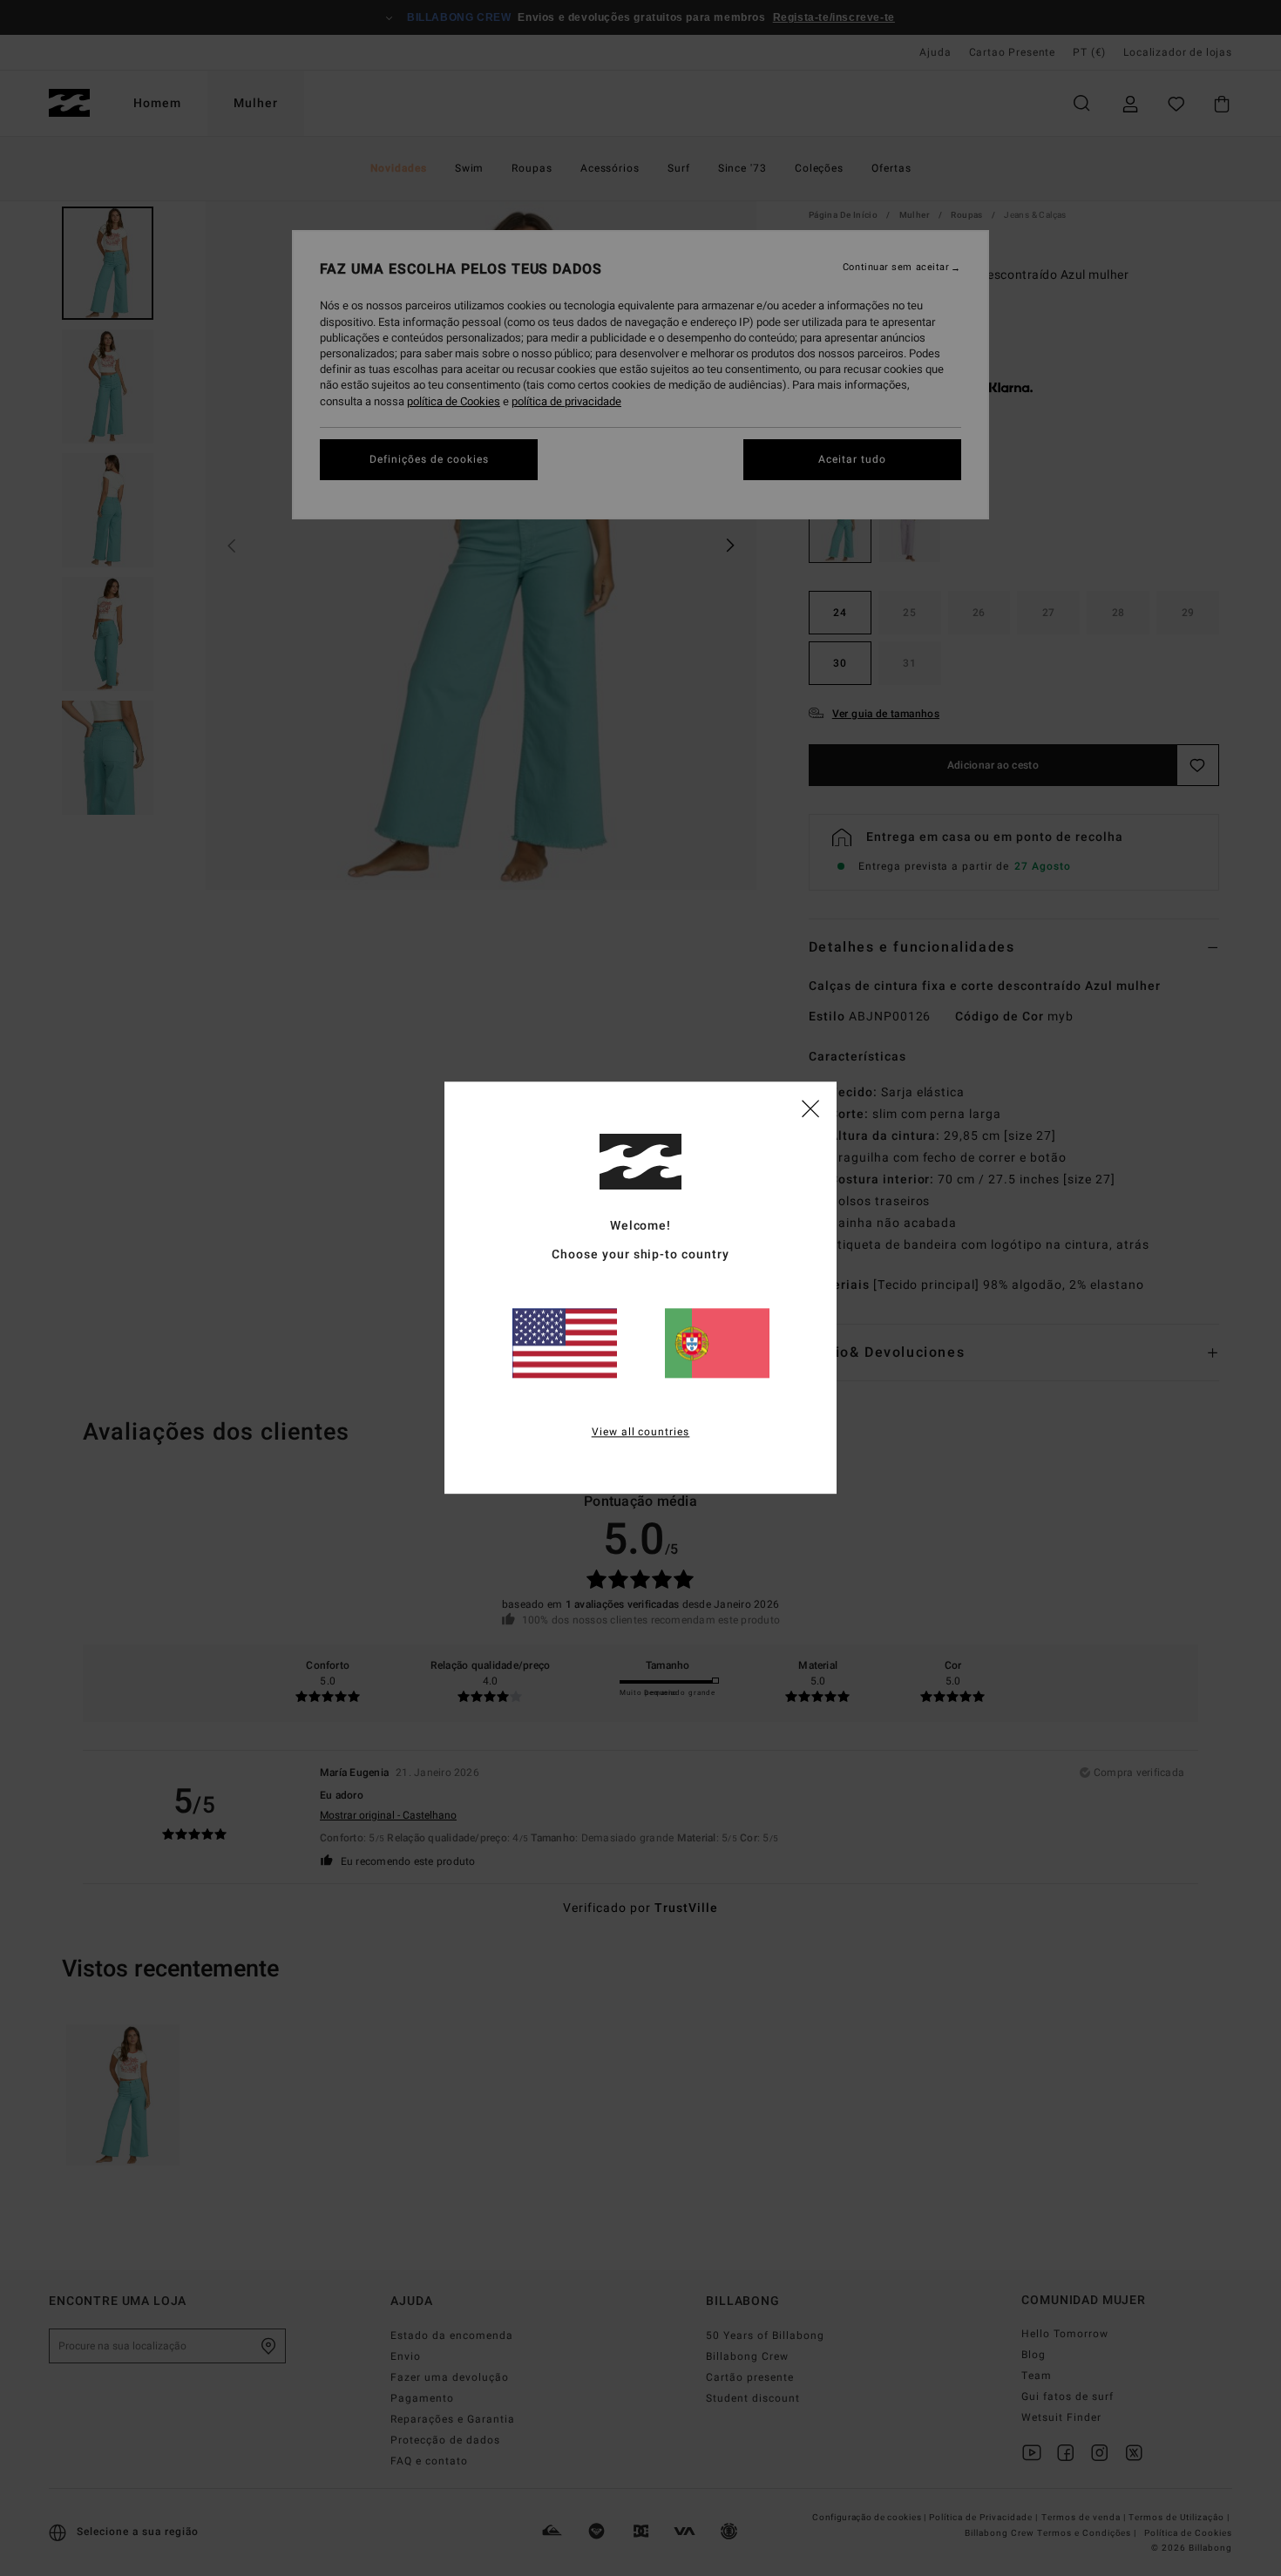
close (810, 1108)
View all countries (641, 1433)
